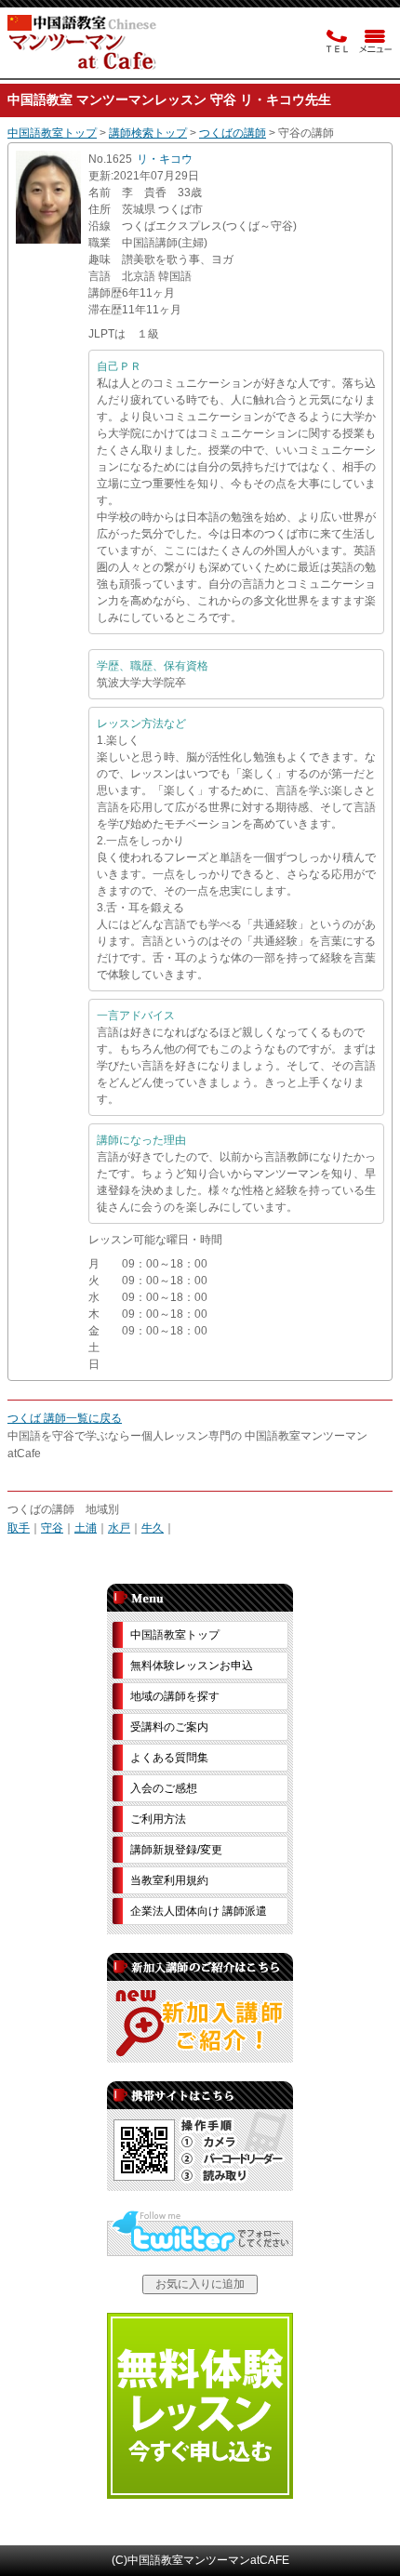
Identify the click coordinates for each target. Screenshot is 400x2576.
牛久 (153, 1528)
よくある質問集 (169, 1758)
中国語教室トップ (52, 133)
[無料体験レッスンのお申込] (200, 2495)
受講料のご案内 (169, 1727)
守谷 (52, 1528)
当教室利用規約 (169, 1880)
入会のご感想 (164, 1788)
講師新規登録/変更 (176, 1850)
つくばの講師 (233, 133)
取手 (19, 1528)
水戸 (119, 1528)
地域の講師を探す (175, 1696)
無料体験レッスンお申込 (192, 1666)
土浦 (86, 1528)
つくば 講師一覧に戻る (65, 1418)
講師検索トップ (148, 133)
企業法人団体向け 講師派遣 (199, 1911)
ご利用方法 (158, 1819)
